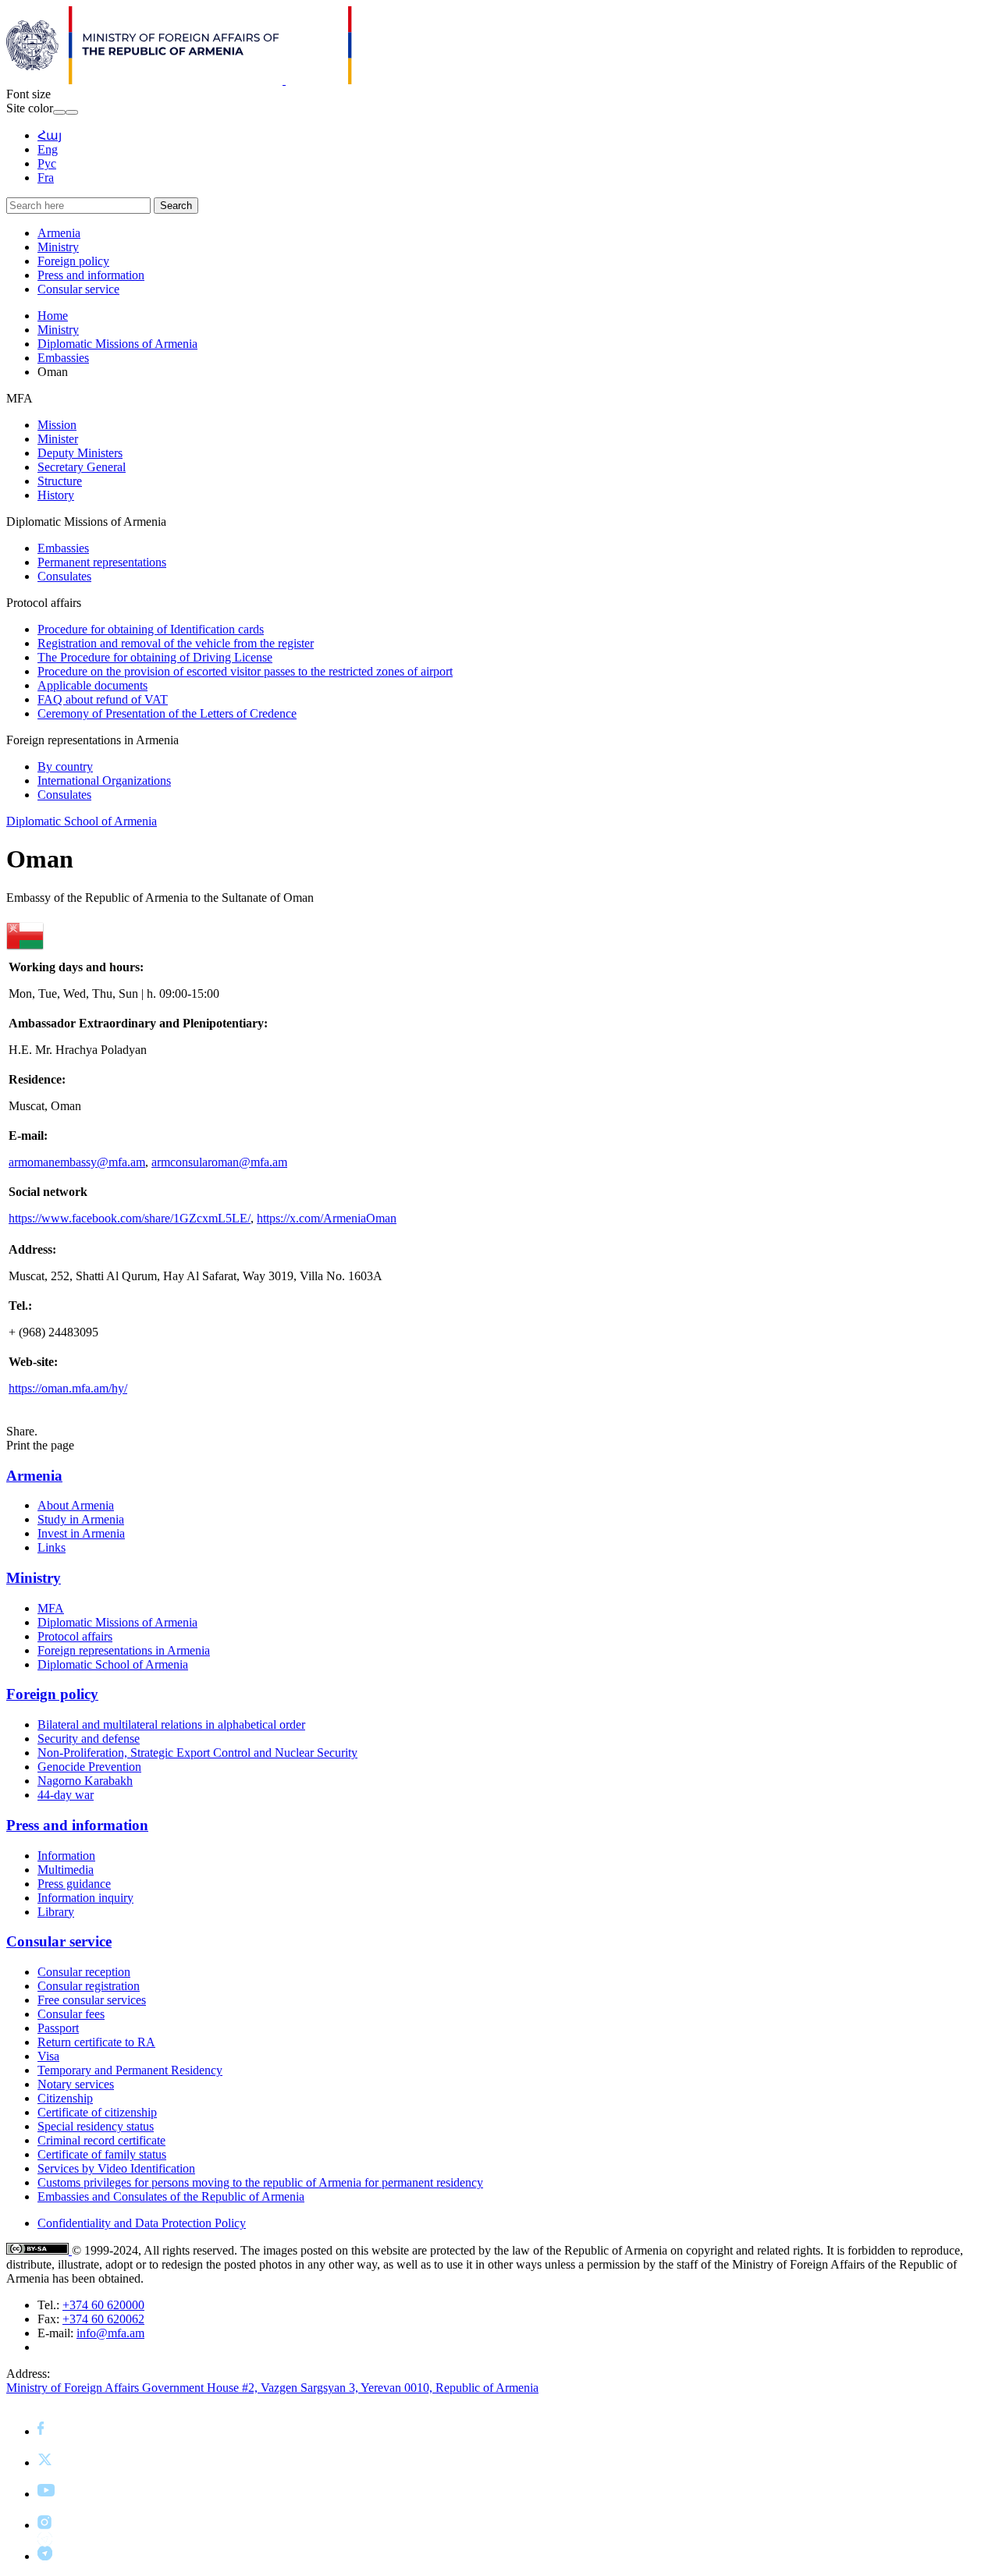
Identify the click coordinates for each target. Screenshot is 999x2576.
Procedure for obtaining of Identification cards (151, 629)
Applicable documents (92, 685)
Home (53, 316)
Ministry (58, 247)
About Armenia (76, 1505)
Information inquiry (85, 1898)
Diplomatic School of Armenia (82, 821)
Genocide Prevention (89, 1767)
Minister (58, 439)
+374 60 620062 (103, 2319)
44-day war (66, 1795)
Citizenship (65, 2098)
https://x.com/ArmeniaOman (327, 1218)
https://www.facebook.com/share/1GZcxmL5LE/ (130, 1218)
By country (65, 766)
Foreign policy (73, 261)
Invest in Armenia (81, 1533)
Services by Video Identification (116, 2168)
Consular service (78, 289)
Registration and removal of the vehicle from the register (176, 643)
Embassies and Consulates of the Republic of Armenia (171, 2196)
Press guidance (74, 1884)
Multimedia (66, 1870)
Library (56, 1912)
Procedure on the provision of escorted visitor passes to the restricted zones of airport (245, 671)
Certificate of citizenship (97, 2112)
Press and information (91, 275)
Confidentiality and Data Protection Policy (142, 2223)
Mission (57, 425)
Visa (48, 2056)
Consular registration (89, 1986)
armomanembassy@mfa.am (77, 1162)
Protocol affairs (75, 1636)
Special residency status (96, 2126)
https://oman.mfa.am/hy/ (68, 1388)
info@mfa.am (110, 2333)
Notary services (76, 2084)
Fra (46, 177)
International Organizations (104, 781)
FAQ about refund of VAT (103, 699)
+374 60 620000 (103, 2305)
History (56, 495)
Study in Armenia (81, 1519)
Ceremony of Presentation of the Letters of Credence (167, 713)
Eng (48, 149)
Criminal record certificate (101, 2140)
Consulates (64, 576)
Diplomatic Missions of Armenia (117, 344)
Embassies (63, 358)
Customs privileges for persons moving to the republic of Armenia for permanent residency (260, 2182)
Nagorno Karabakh (85, 1781)
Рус (47, 163)
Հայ (50, 135)
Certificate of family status (102, 2154)
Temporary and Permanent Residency (130, 2070)
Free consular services (92, 2000)
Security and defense (89, 1739)
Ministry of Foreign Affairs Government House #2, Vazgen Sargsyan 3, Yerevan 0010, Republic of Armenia (272, 2388)
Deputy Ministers (80, 453)
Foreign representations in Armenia (124, 1650)
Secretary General (82, 467)
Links (52, 1547)
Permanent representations (102, 562)
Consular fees (71, 2014)
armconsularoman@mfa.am (219, 1162)
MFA (51, 1608)
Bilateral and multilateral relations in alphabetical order (171, 1724)
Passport (58, 2028)
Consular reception (84, 1972)
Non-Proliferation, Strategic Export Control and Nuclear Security (197, 1753)
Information (66, 1856)
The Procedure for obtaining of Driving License (155, 657)
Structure (60, 481)
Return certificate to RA (96, 2042)
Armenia (59, 233)
